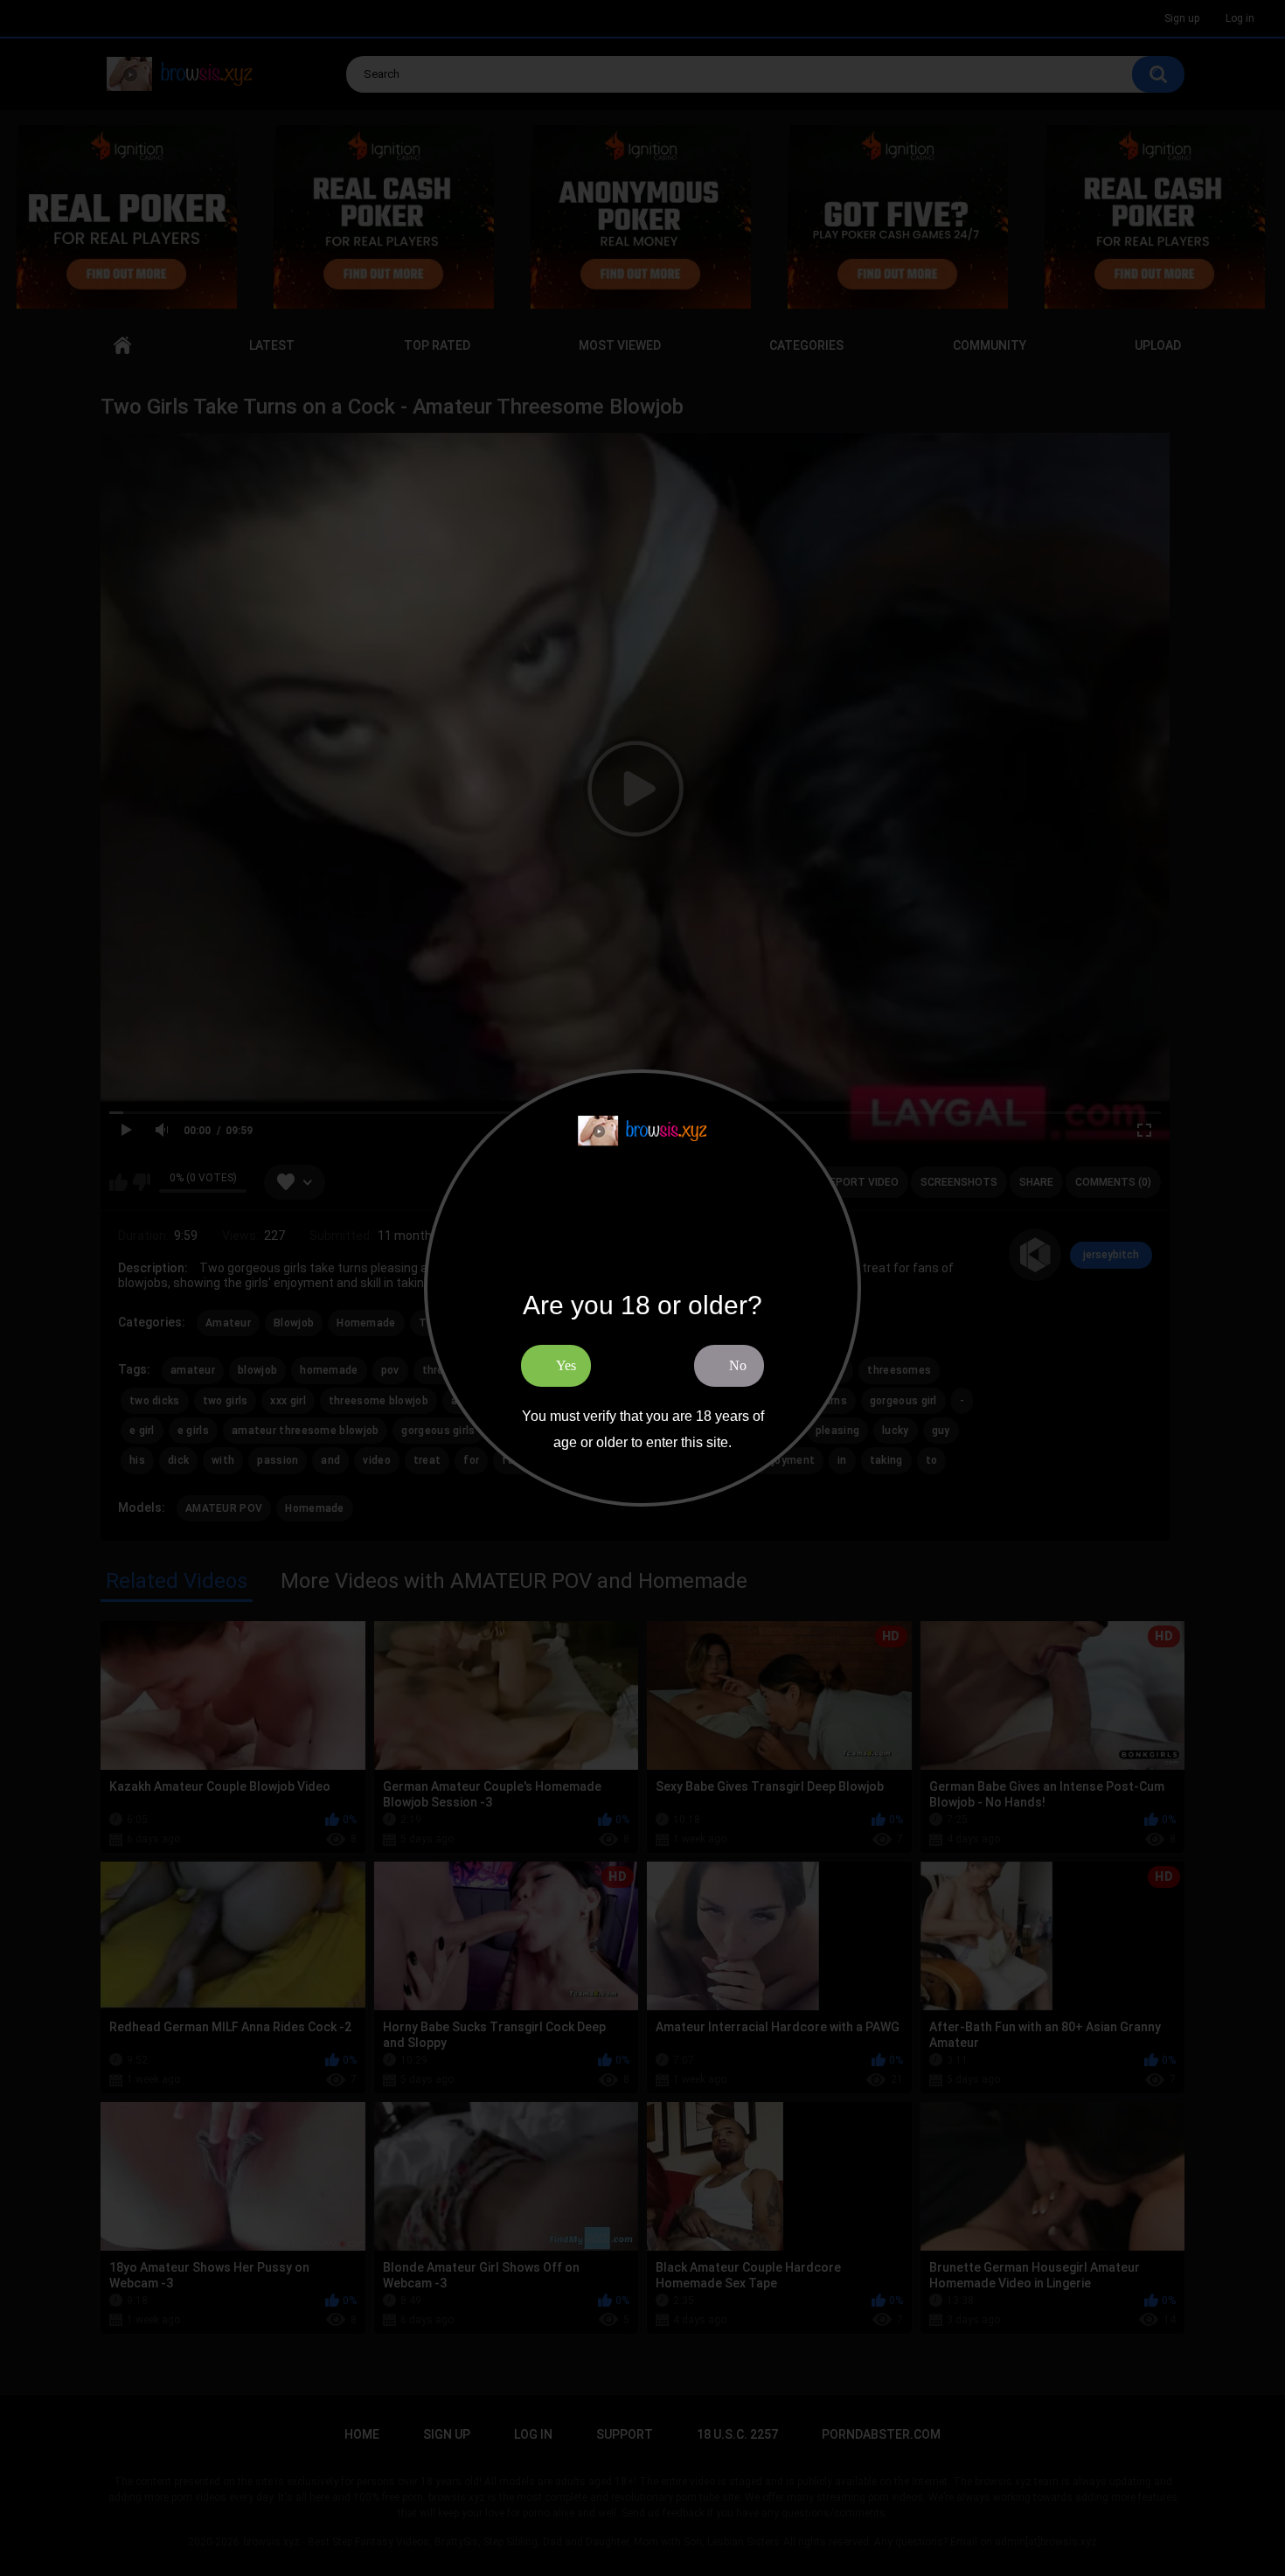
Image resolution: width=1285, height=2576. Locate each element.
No (738, 1365)
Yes (566, 1365)
